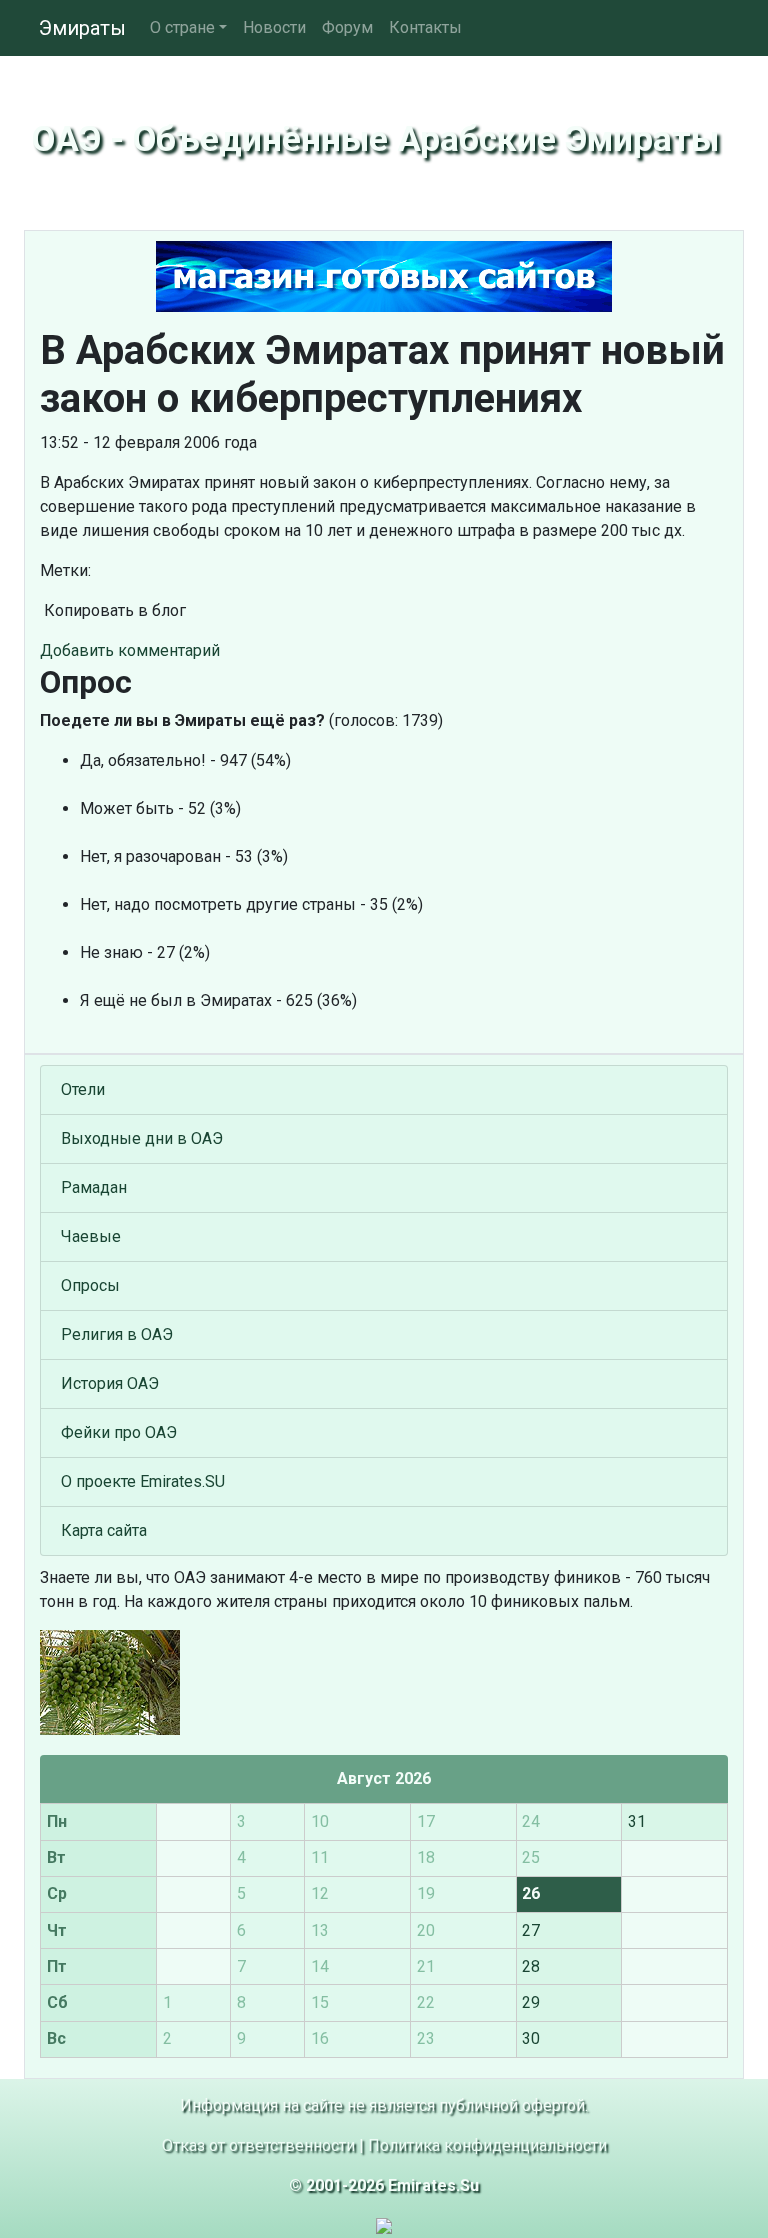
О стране (182, 27)
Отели (83, 1089)
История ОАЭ (110, 1383)
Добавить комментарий (130, 650)
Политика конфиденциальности (487, 2145)
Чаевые (91, 1236)
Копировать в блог (113, 610)
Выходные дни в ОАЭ (142, 1138)
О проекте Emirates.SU (143, 1481)
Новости (274, 27)
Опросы (90, 1285)
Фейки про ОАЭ (119, 1432)
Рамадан (94, 1187)
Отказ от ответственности (258, 2145)
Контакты (425, 27)
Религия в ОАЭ (117, 1334)
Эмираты (82, 28)
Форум (347, 27)
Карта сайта (104, 1530)
